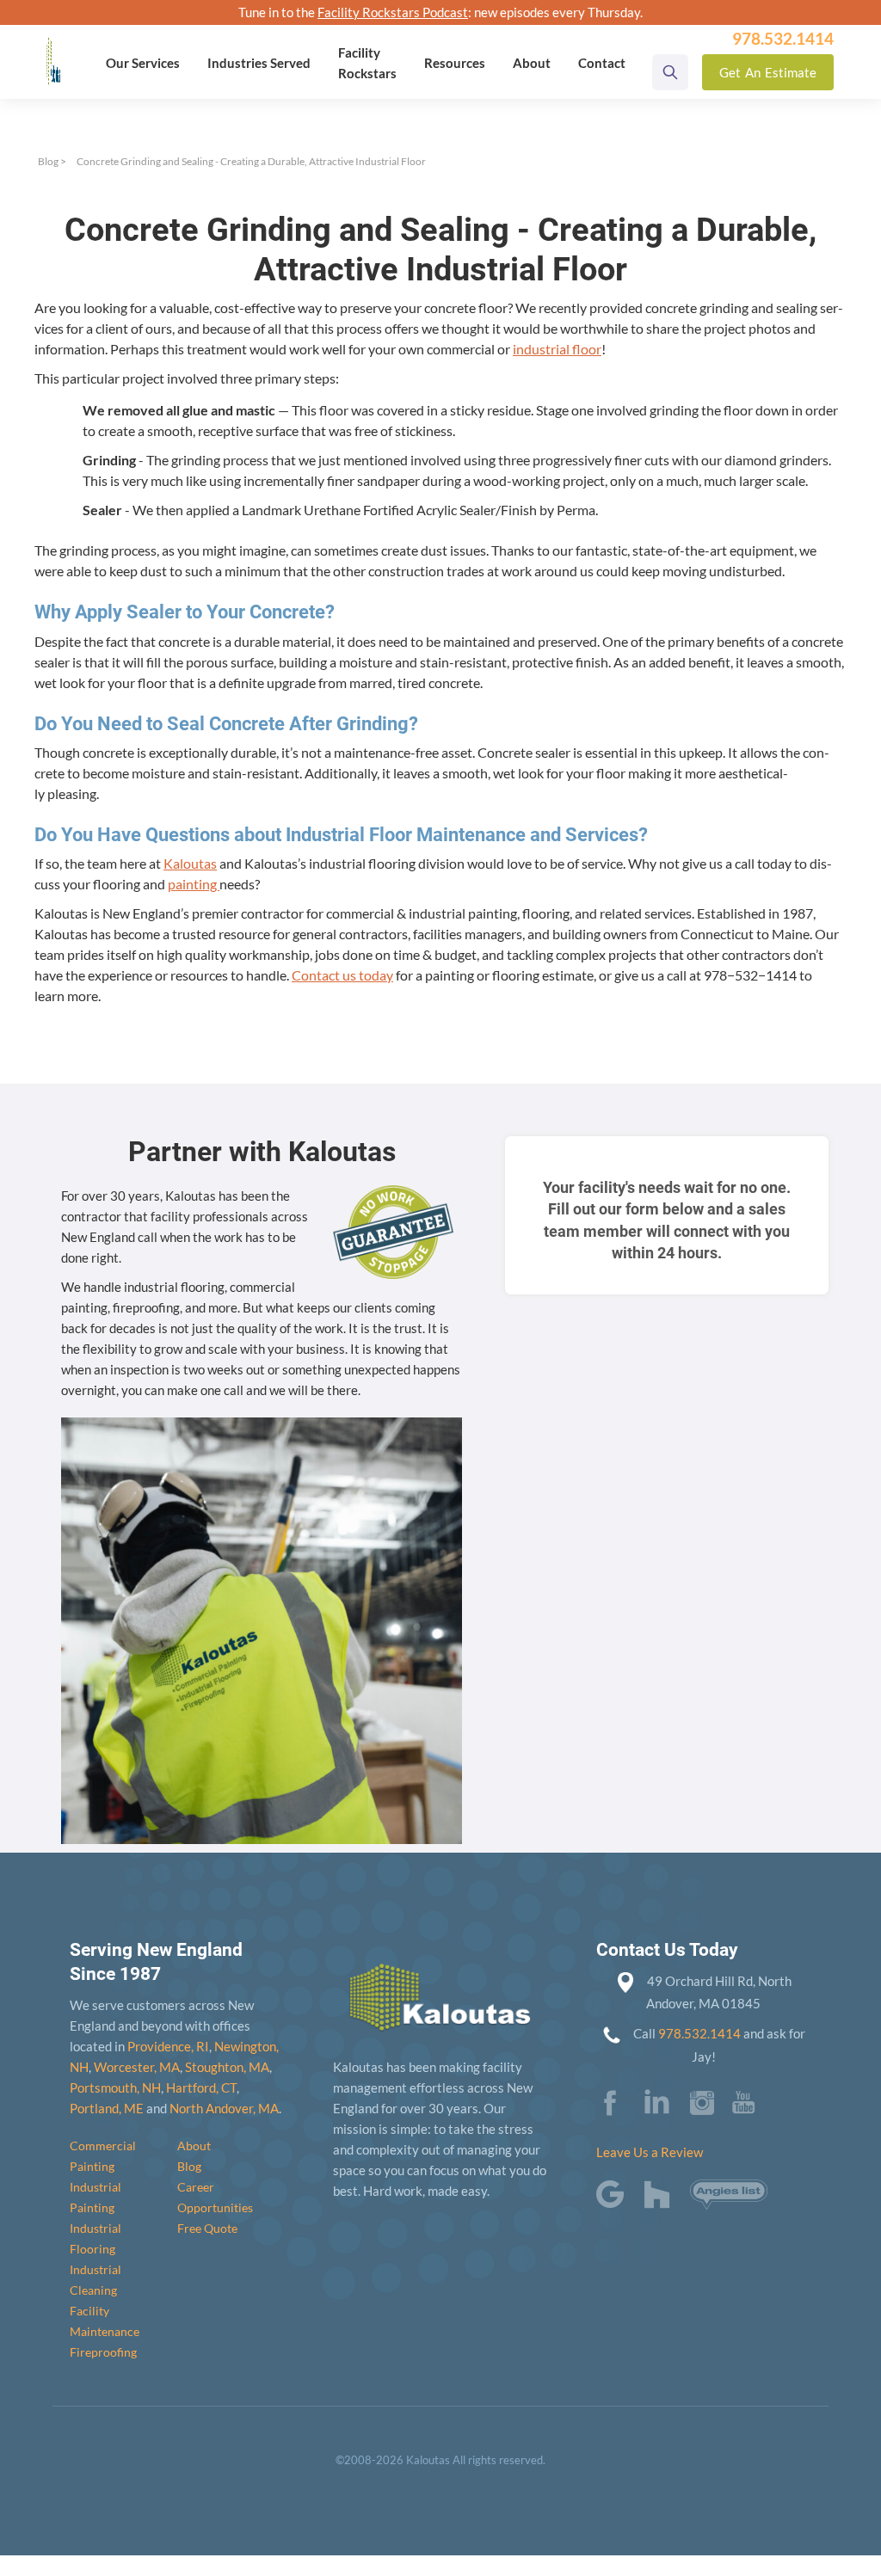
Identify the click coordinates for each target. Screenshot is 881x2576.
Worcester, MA (137, 2067)
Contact (602, 63)
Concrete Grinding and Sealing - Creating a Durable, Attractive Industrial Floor (251, 161)
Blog (48, 161)
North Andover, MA (224, 2108)
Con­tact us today (342, 975)
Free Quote (207, 2228)
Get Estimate (768, 72)
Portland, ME (107, 2108)
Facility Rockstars (367, 63)
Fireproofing (103, 2352)
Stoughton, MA (227, 2067)
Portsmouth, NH (115, 2087)
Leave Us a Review (650, 2152)
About (194, 2146)
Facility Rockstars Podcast (393, 12)
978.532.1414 (699, 2033)
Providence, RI (168, 2046)
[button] (143, 63)
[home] (53, 49)
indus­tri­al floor (557, 349)
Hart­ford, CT (201, 2087)
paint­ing (194, 884)
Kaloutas (190, 863)
